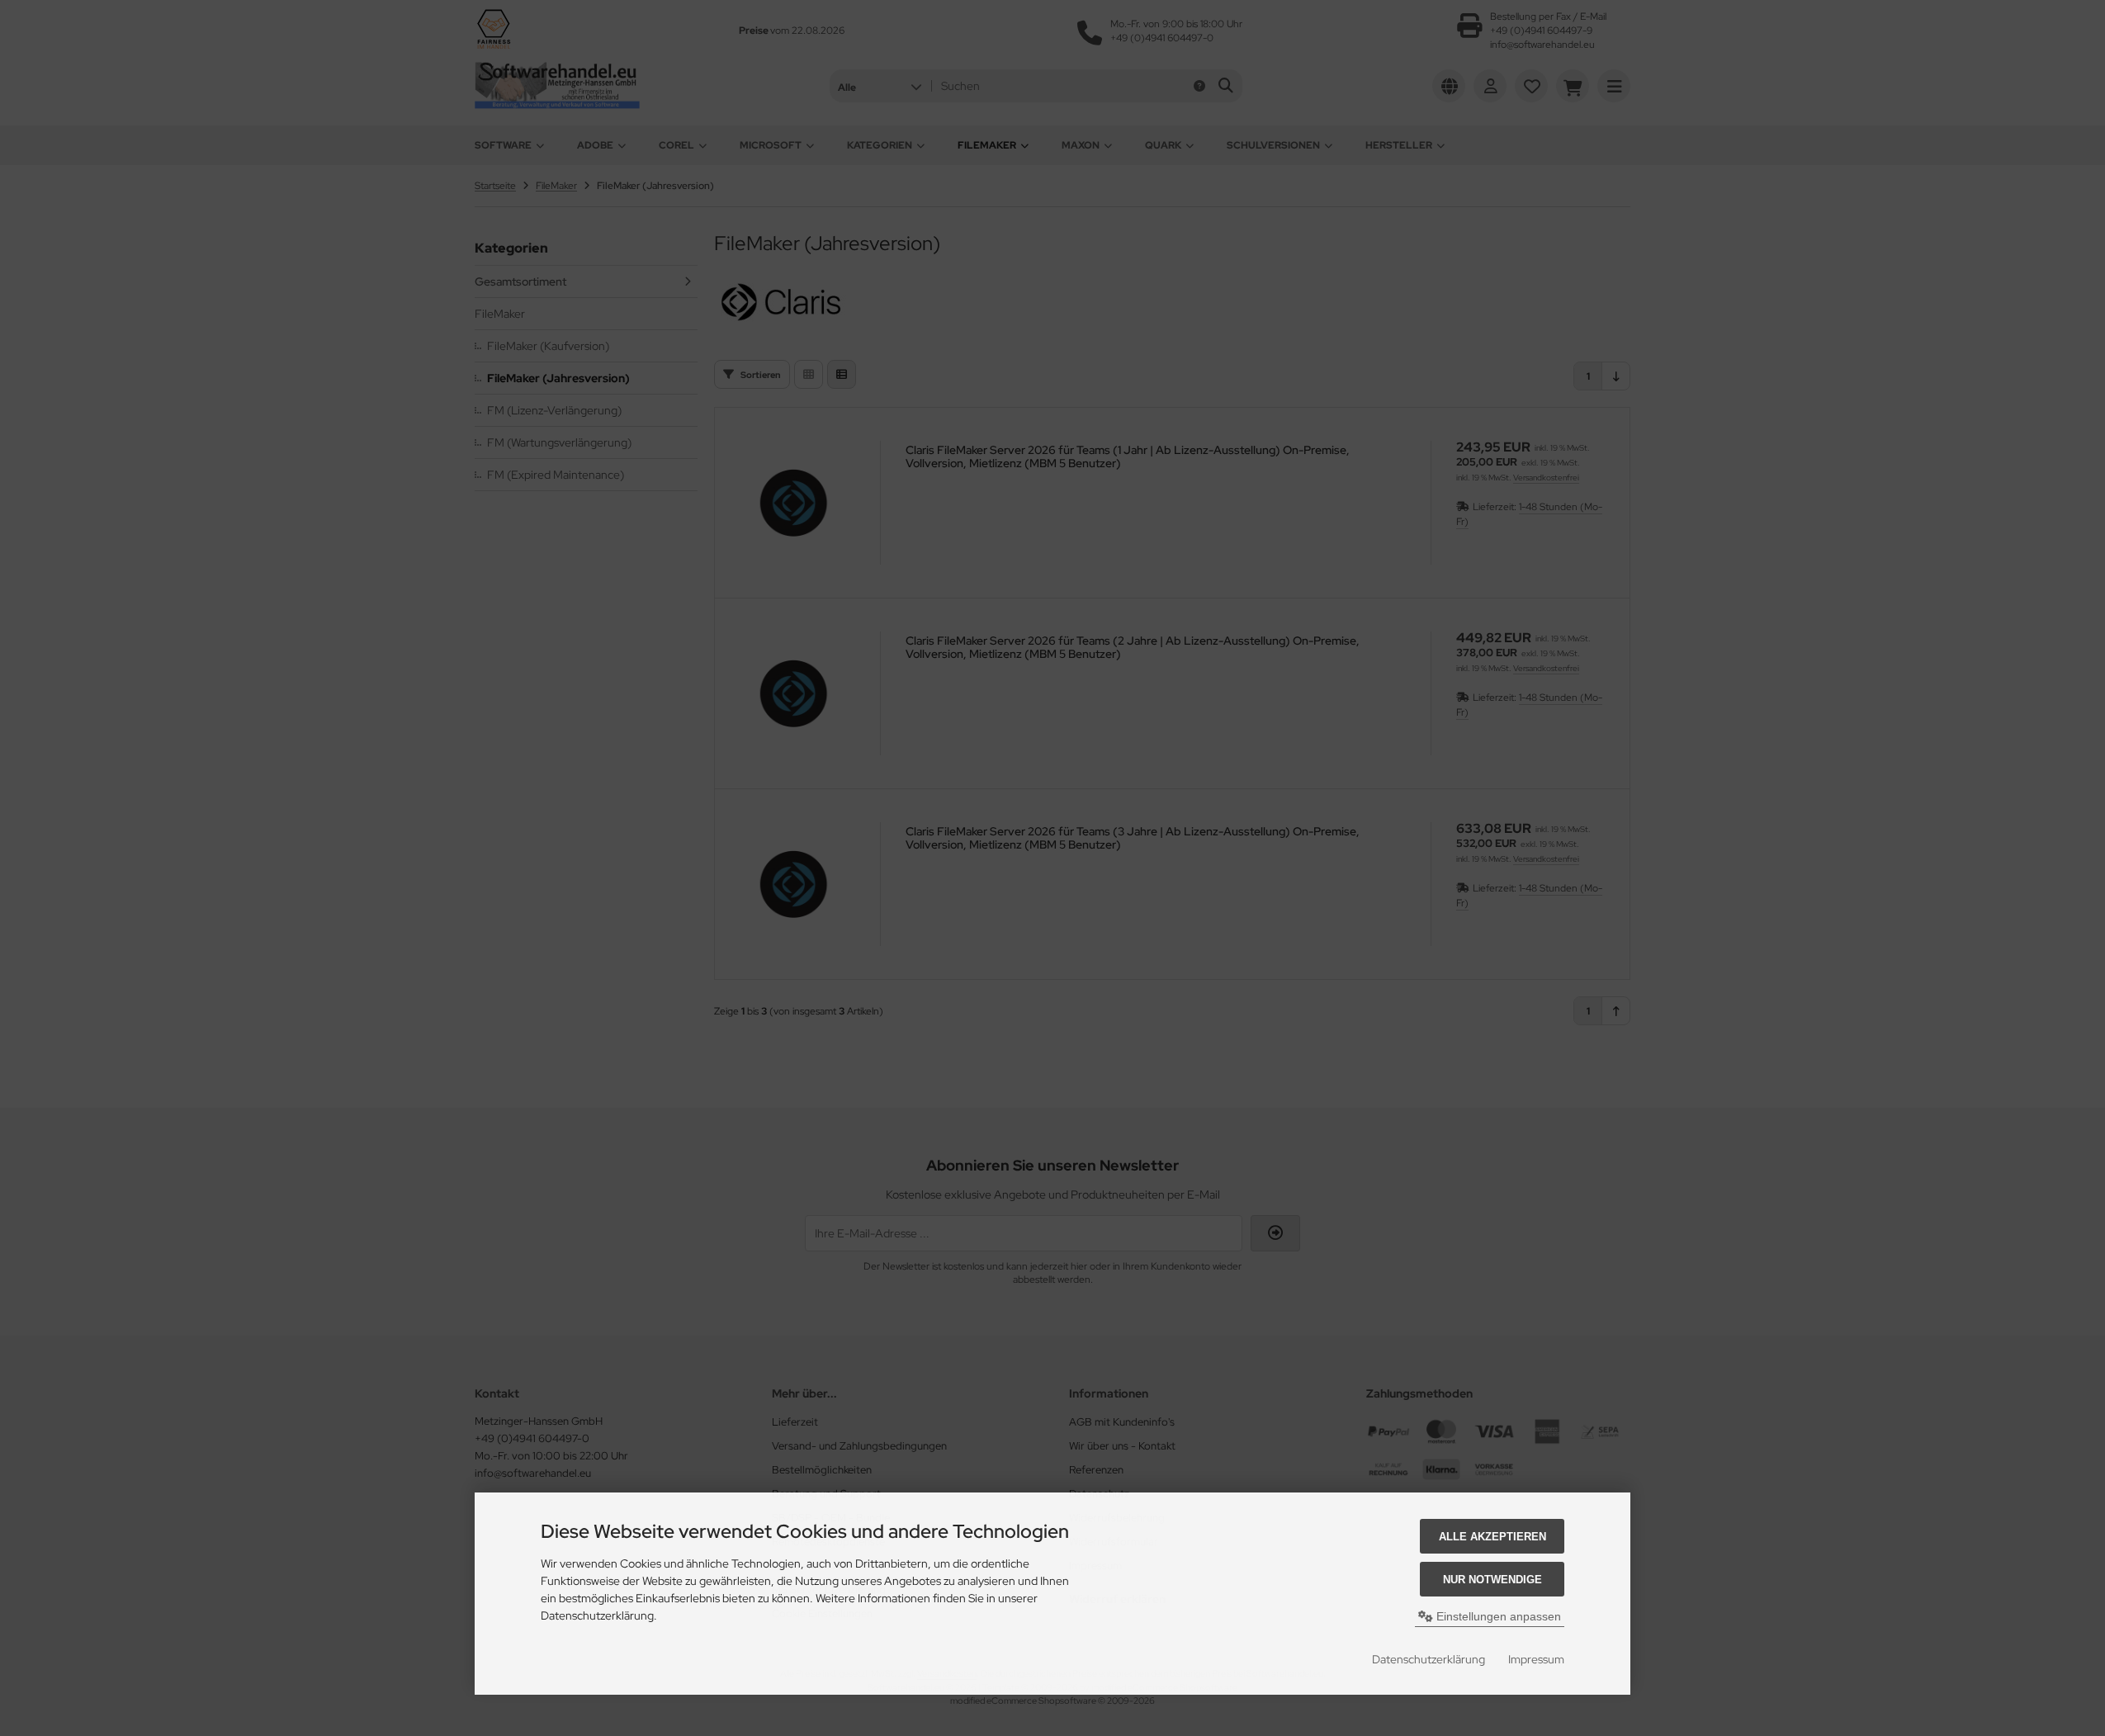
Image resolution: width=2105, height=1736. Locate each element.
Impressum (1536, 1659)
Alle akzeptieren (1492, 1537)
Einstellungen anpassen (1497, 1616)
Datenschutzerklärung (1429, 1659)
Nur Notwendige (1492, 1580)
